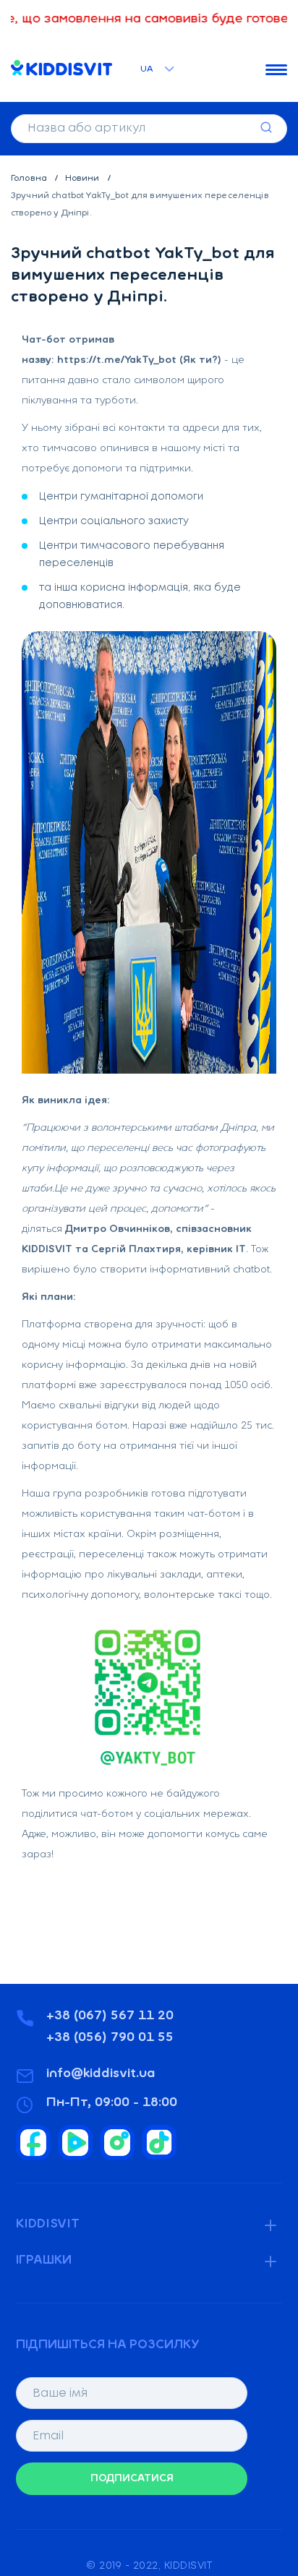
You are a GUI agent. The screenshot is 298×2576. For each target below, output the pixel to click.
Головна (30, 179)
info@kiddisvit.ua (101, 2074)
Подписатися (132, 2479)
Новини (84, 179)
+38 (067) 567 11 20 (110, 2016)
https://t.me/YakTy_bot (117, 360)
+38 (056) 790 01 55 (110, 2038)
